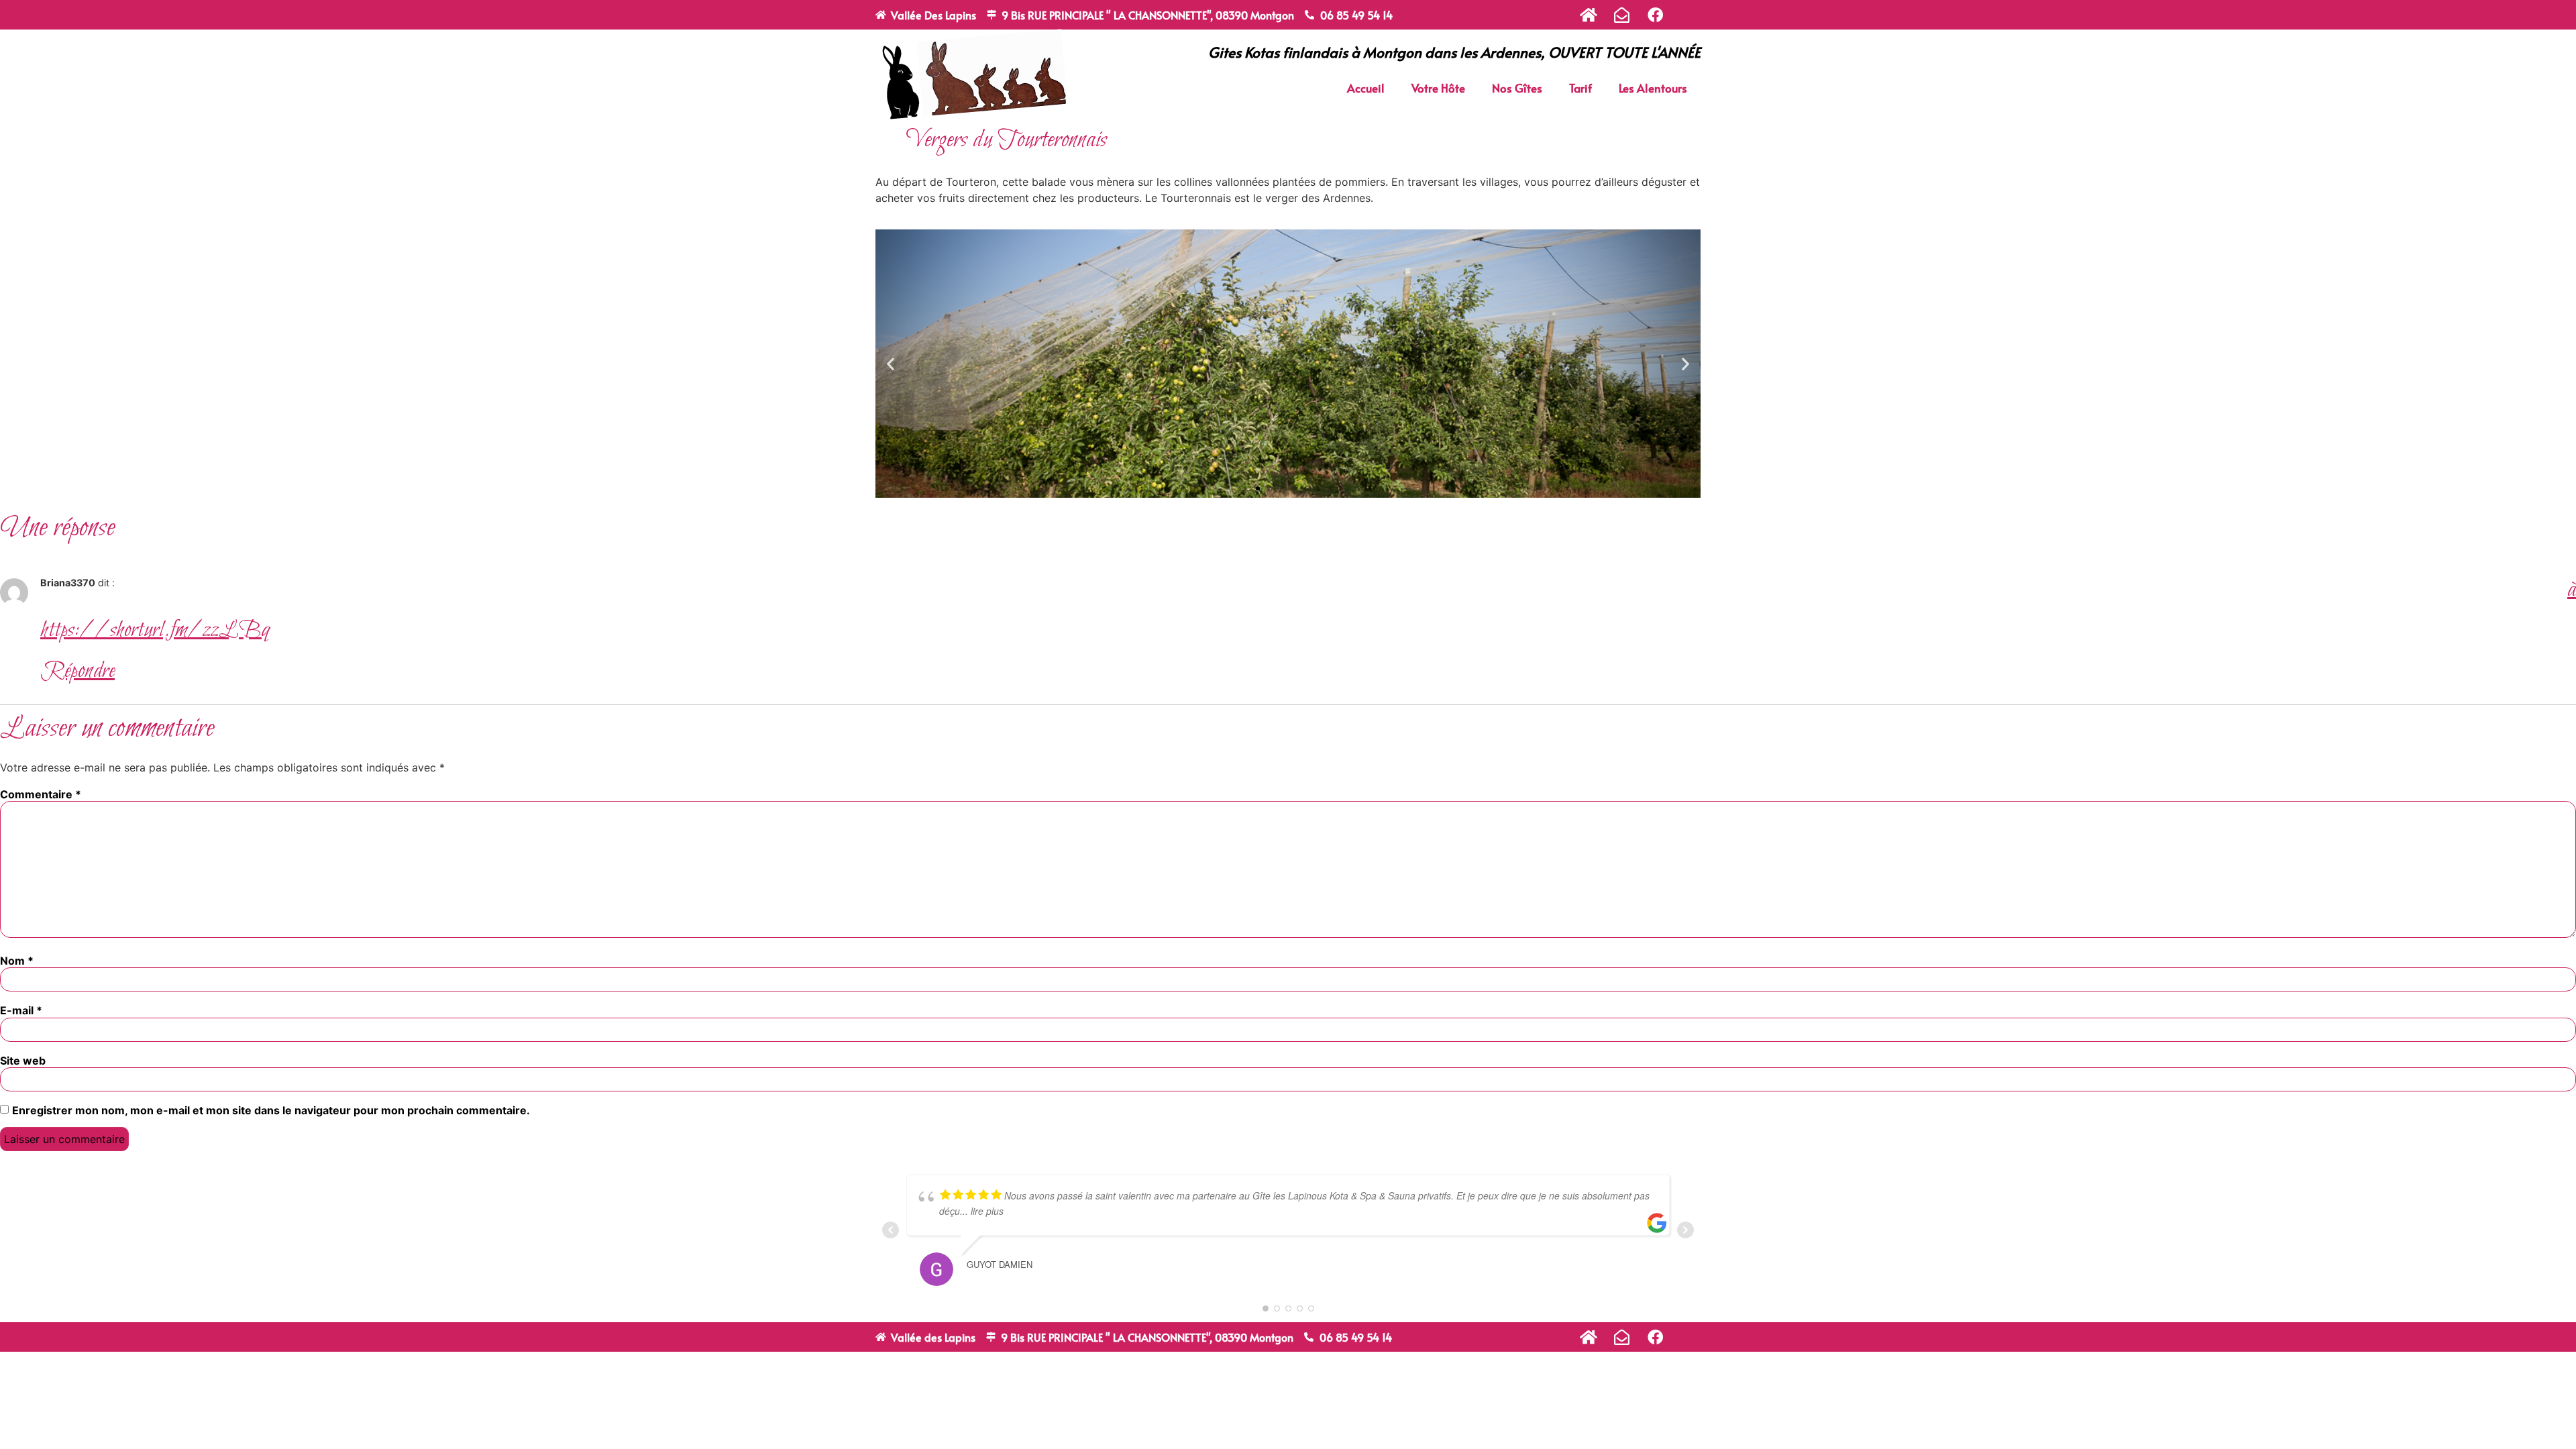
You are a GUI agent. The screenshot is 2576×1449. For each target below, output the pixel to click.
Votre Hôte (1438, 88)
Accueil (1366, 88)
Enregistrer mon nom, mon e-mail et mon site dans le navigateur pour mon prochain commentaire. (271, 1110)
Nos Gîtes (1517, 88)
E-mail (21, 1010)
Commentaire (41, 794)
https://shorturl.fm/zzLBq (155, 631)
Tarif (1580, 88)
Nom (17, 961)
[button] (891, 363)
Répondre (77, 672)
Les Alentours (1653, 88)
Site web (23, 1061)
